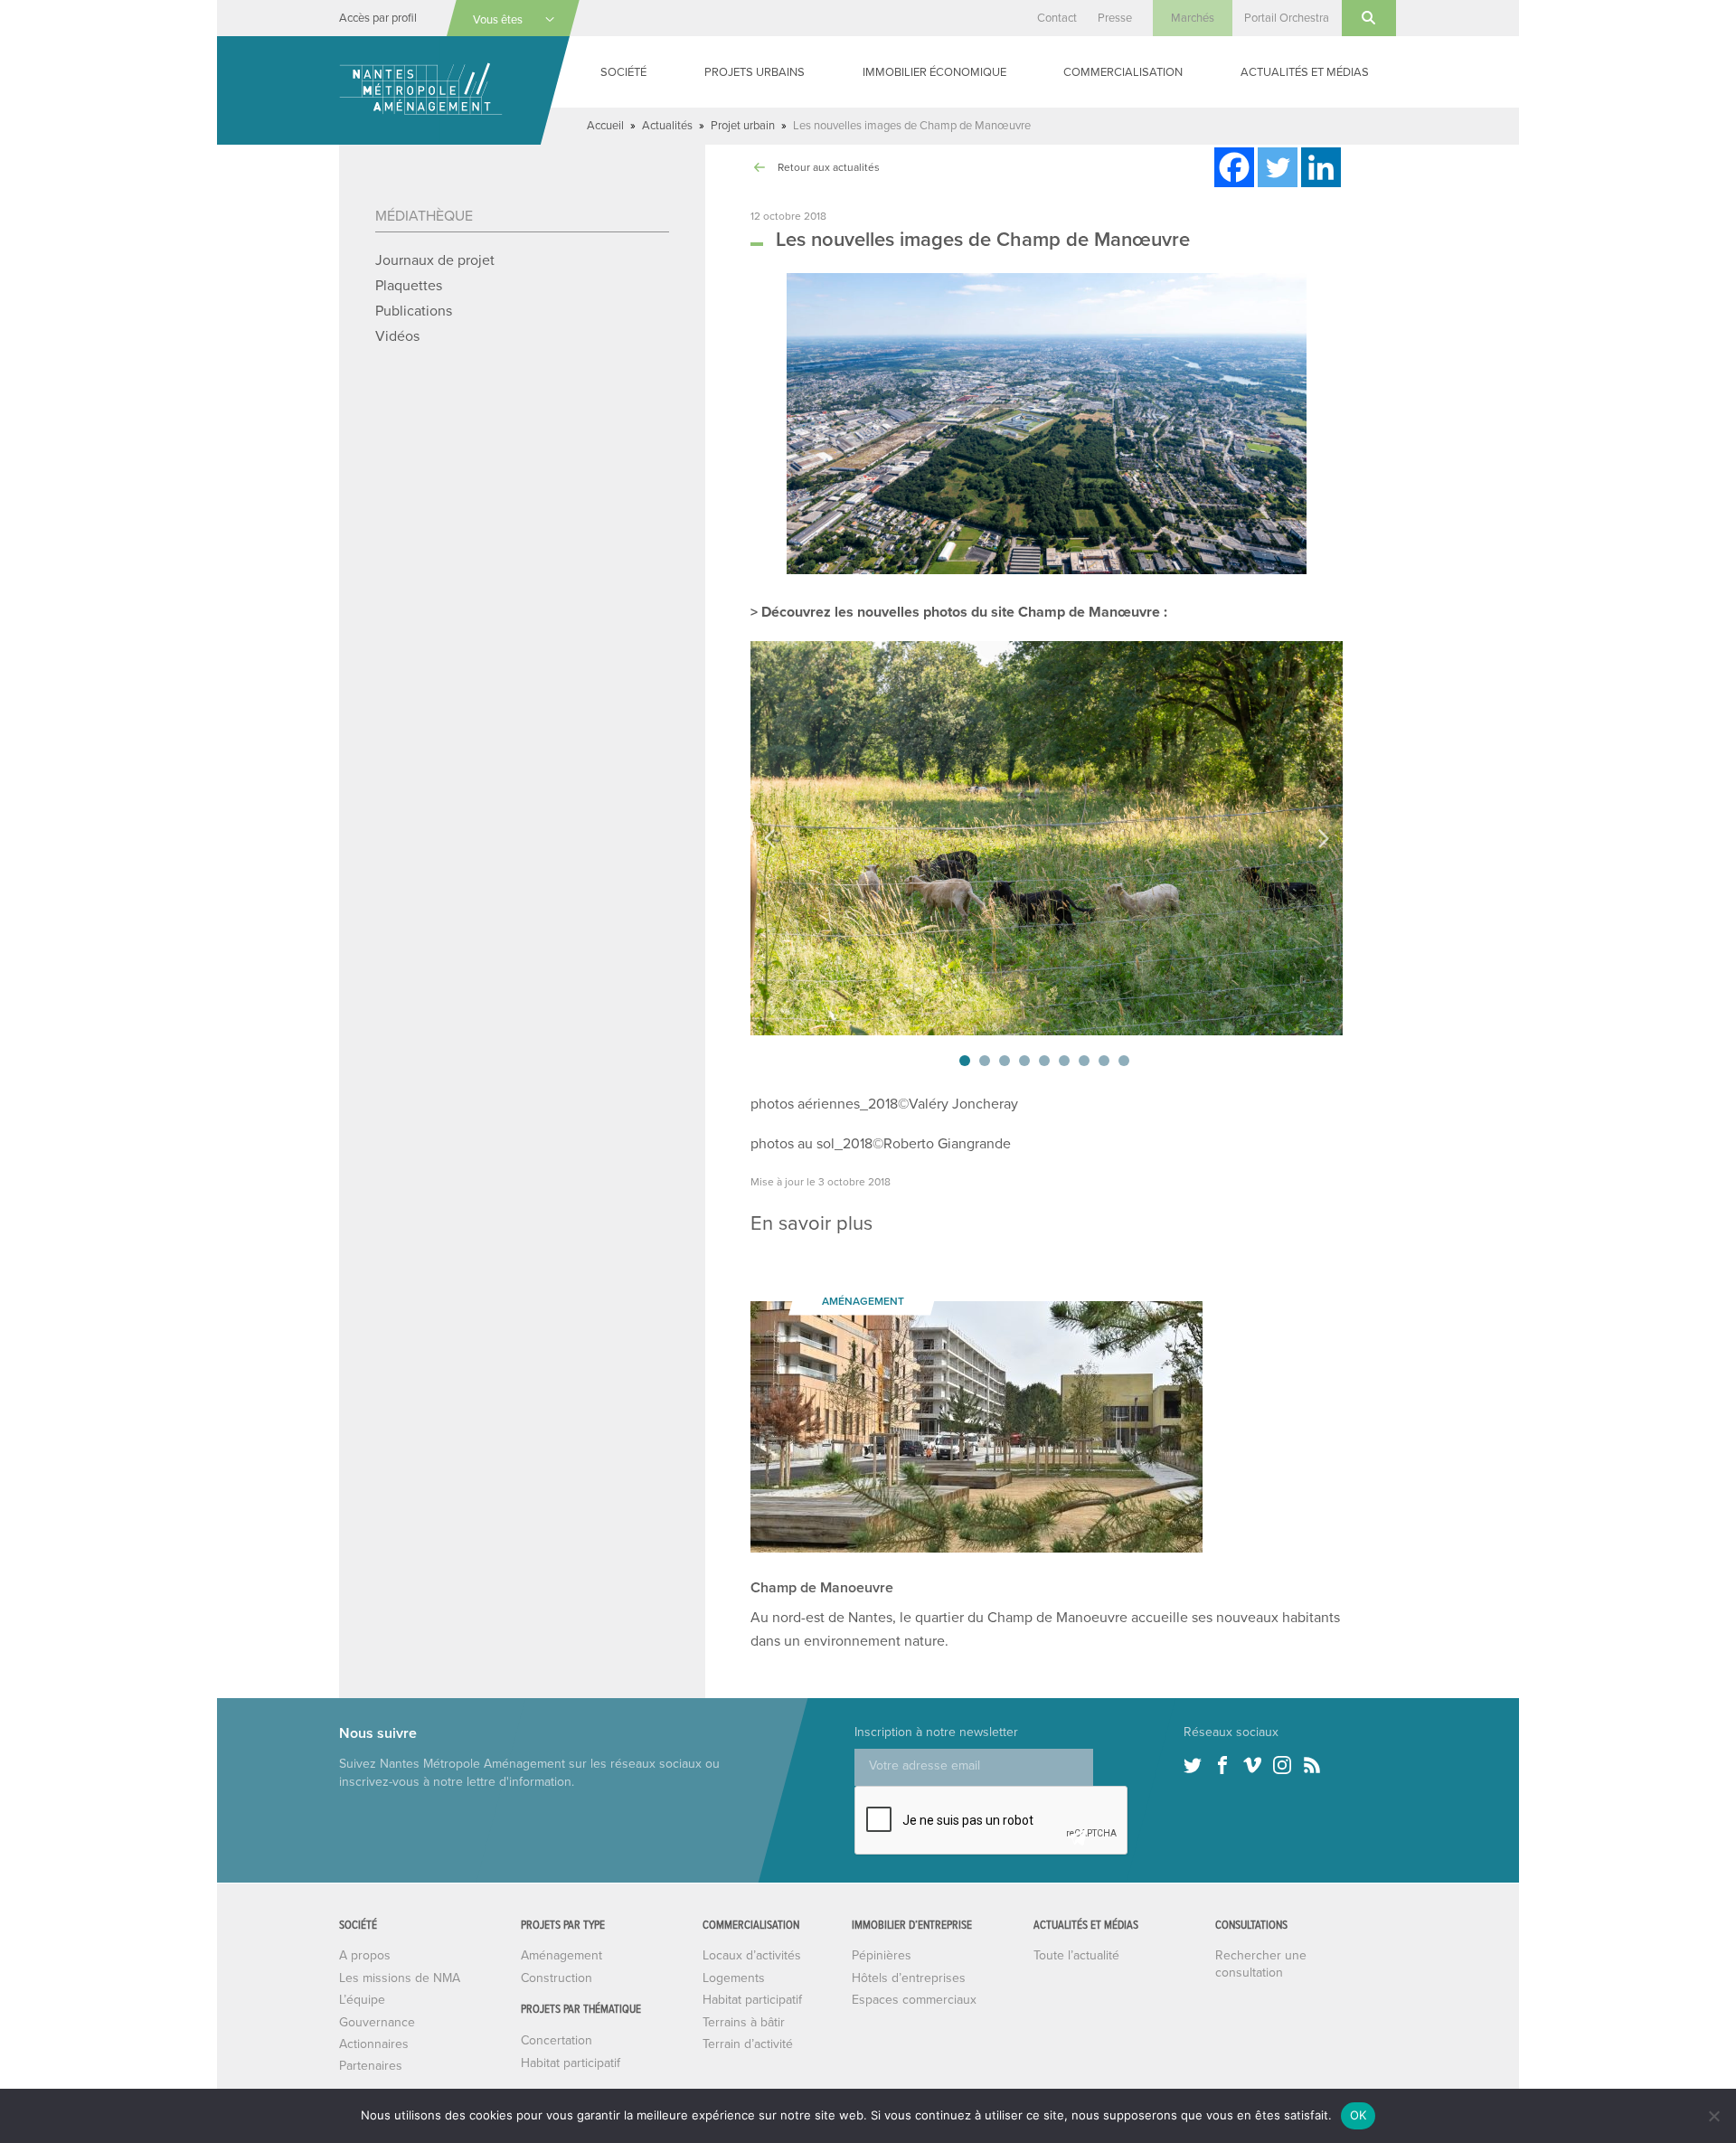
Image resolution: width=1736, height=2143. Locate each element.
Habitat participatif (571, 2063)
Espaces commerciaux (914, 2000)
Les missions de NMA (400, 1978)
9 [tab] (1124, 1061)
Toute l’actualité (1076, 1955)
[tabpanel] (1047, 839)
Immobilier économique (934, 72)
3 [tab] (1005, 1061)
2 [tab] (985, 1061)
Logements (734, 1978)
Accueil (605, 126)
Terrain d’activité (748, 2044)
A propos (365, 1955)
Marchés (1193, 18)
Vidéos (397, 336)
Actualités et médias (1305, 72)
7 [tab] (1084, 1061)
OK (1359, 2115)
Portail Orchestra (1287, 18)
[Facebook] (1234, 167)
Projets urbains (755, 72)
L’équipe (362, 2000)
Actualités (667, 126)
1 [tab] (965, 1061)
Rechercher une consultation (1261, 1964)
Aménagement (561, 1955)
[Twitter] (1278, 167)
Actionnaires (374, 2044)
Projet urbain (743, 126)
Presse (1115, 18)
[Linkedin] (1321, 167)
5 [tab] (1044, 1061)
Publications (414, 311)
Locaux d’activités (752, 1955)
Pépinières (882, 1955)
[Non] (1713, 2116)
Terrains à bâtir (744, 2022)
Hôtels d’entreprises (909, 1978)
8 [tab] (1104, 1061)
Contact (1057, 18)
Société (623, 72)
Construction (557, 1978)
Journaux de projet (435, 260)
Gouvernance (377, 2022)
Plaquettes (409, 286)
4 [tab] (1024, 1061)
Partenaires (371, 2066)
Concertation (557, 2040)
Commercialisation (1123, 72)
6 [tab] (1064, 1061)
